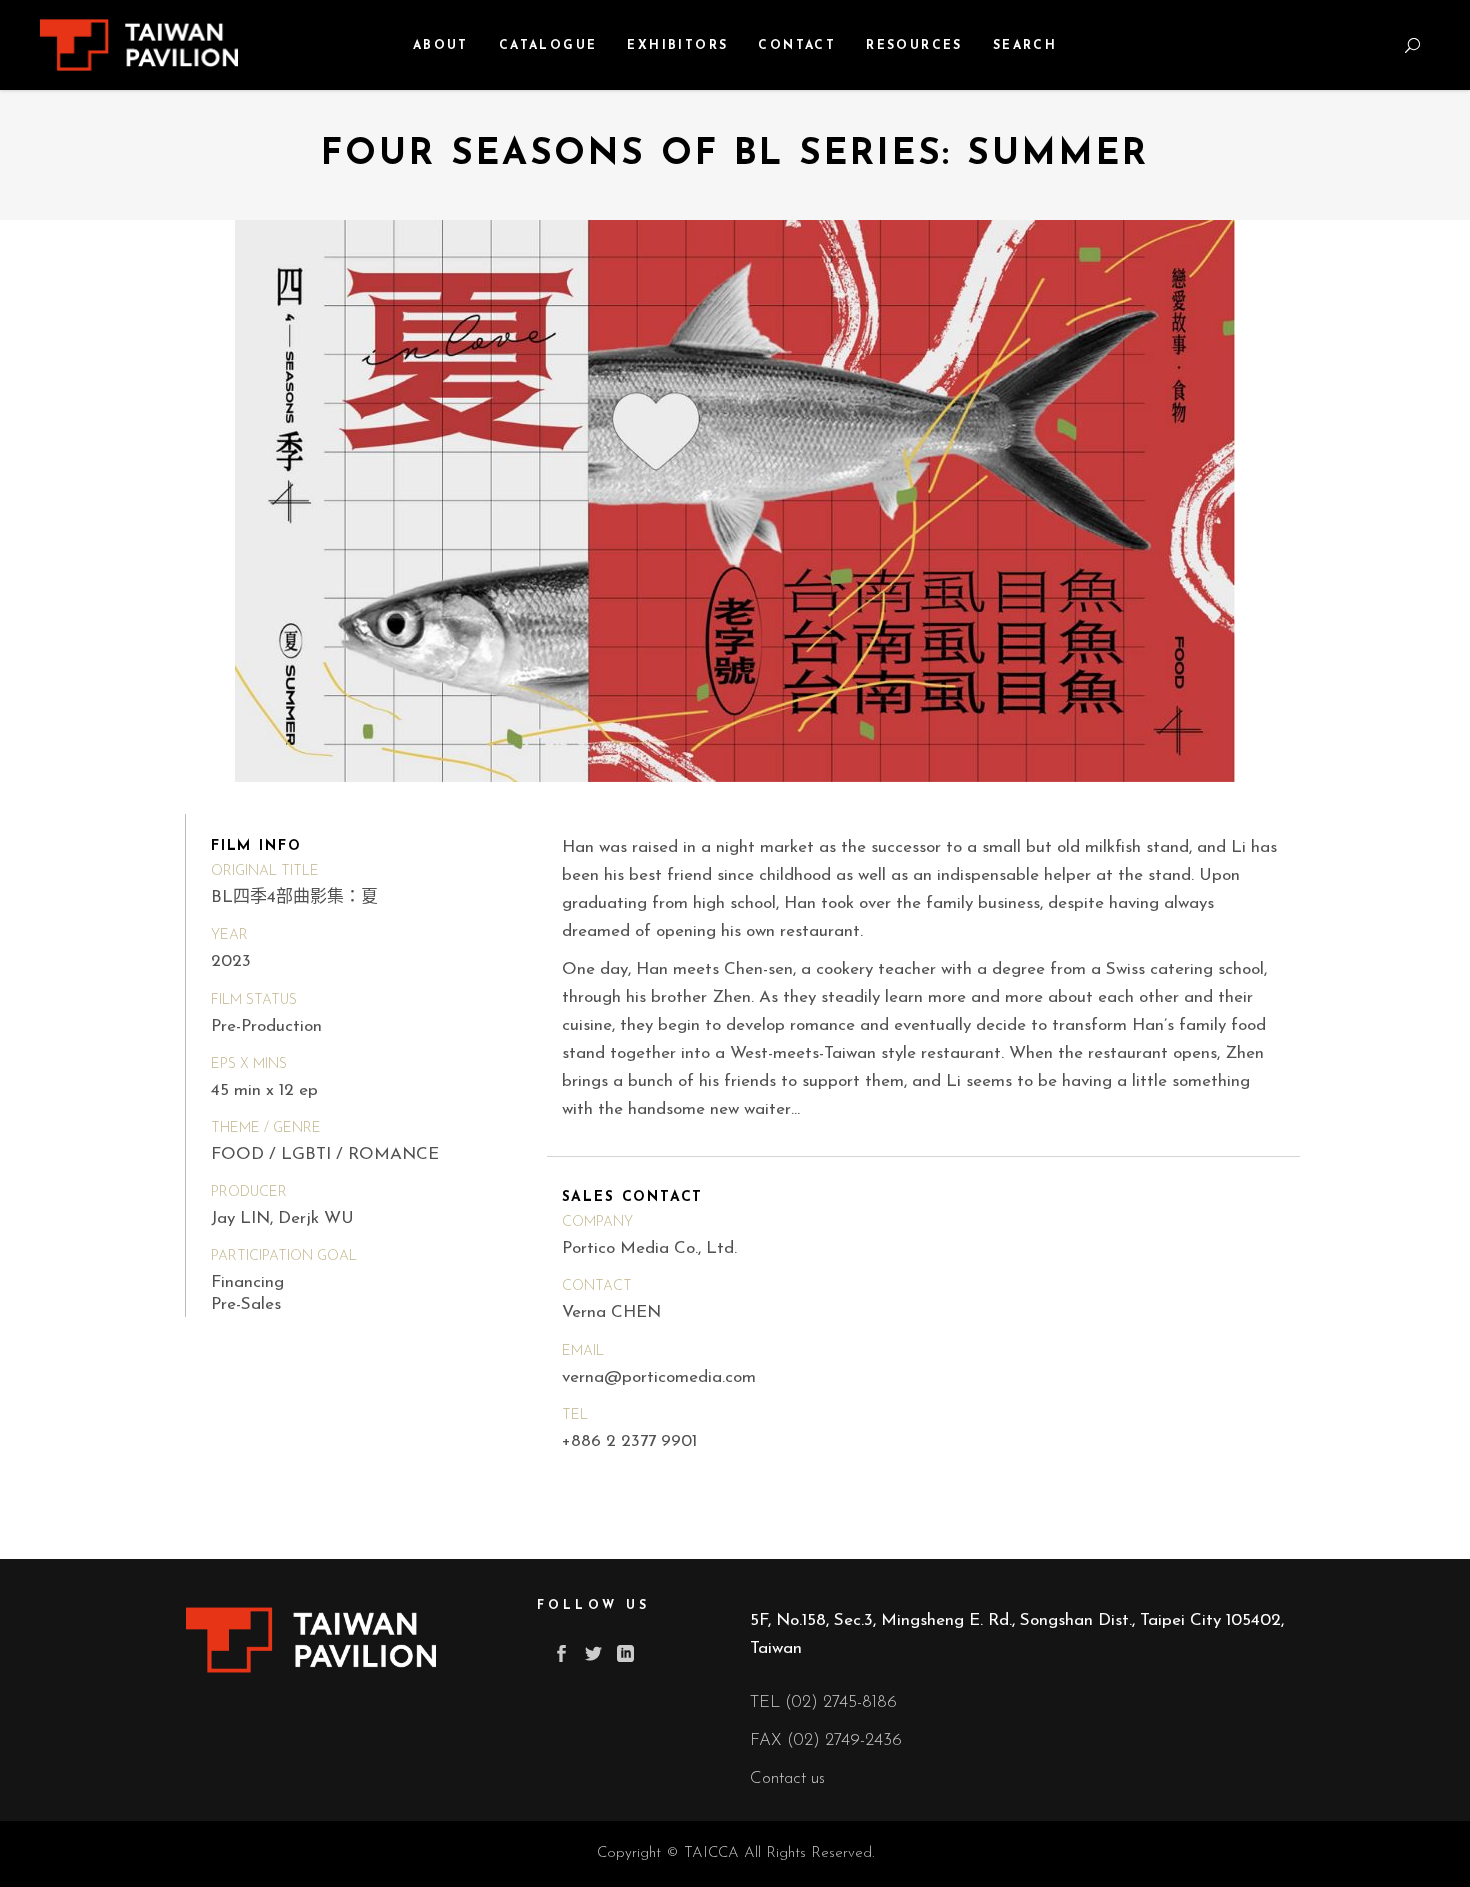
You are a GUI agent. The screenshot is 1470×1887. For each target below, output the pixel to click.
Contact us (787, 1778)
